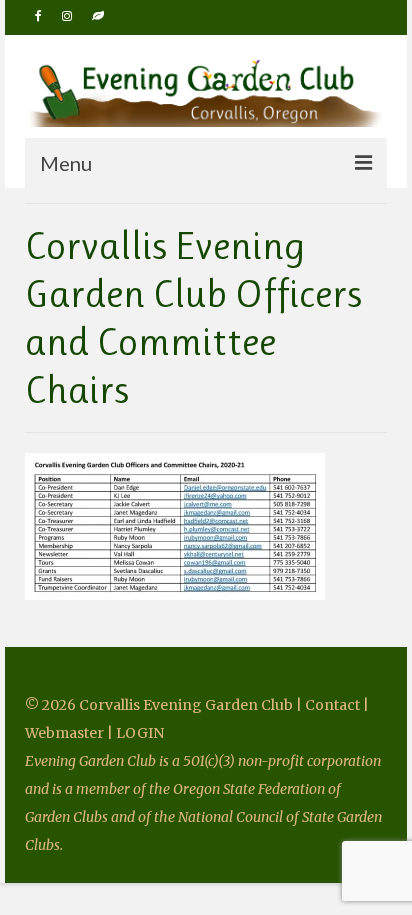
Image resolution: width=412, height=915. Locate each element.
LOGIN (140, 733)
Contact (334, 705)
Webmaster (64, 733)
